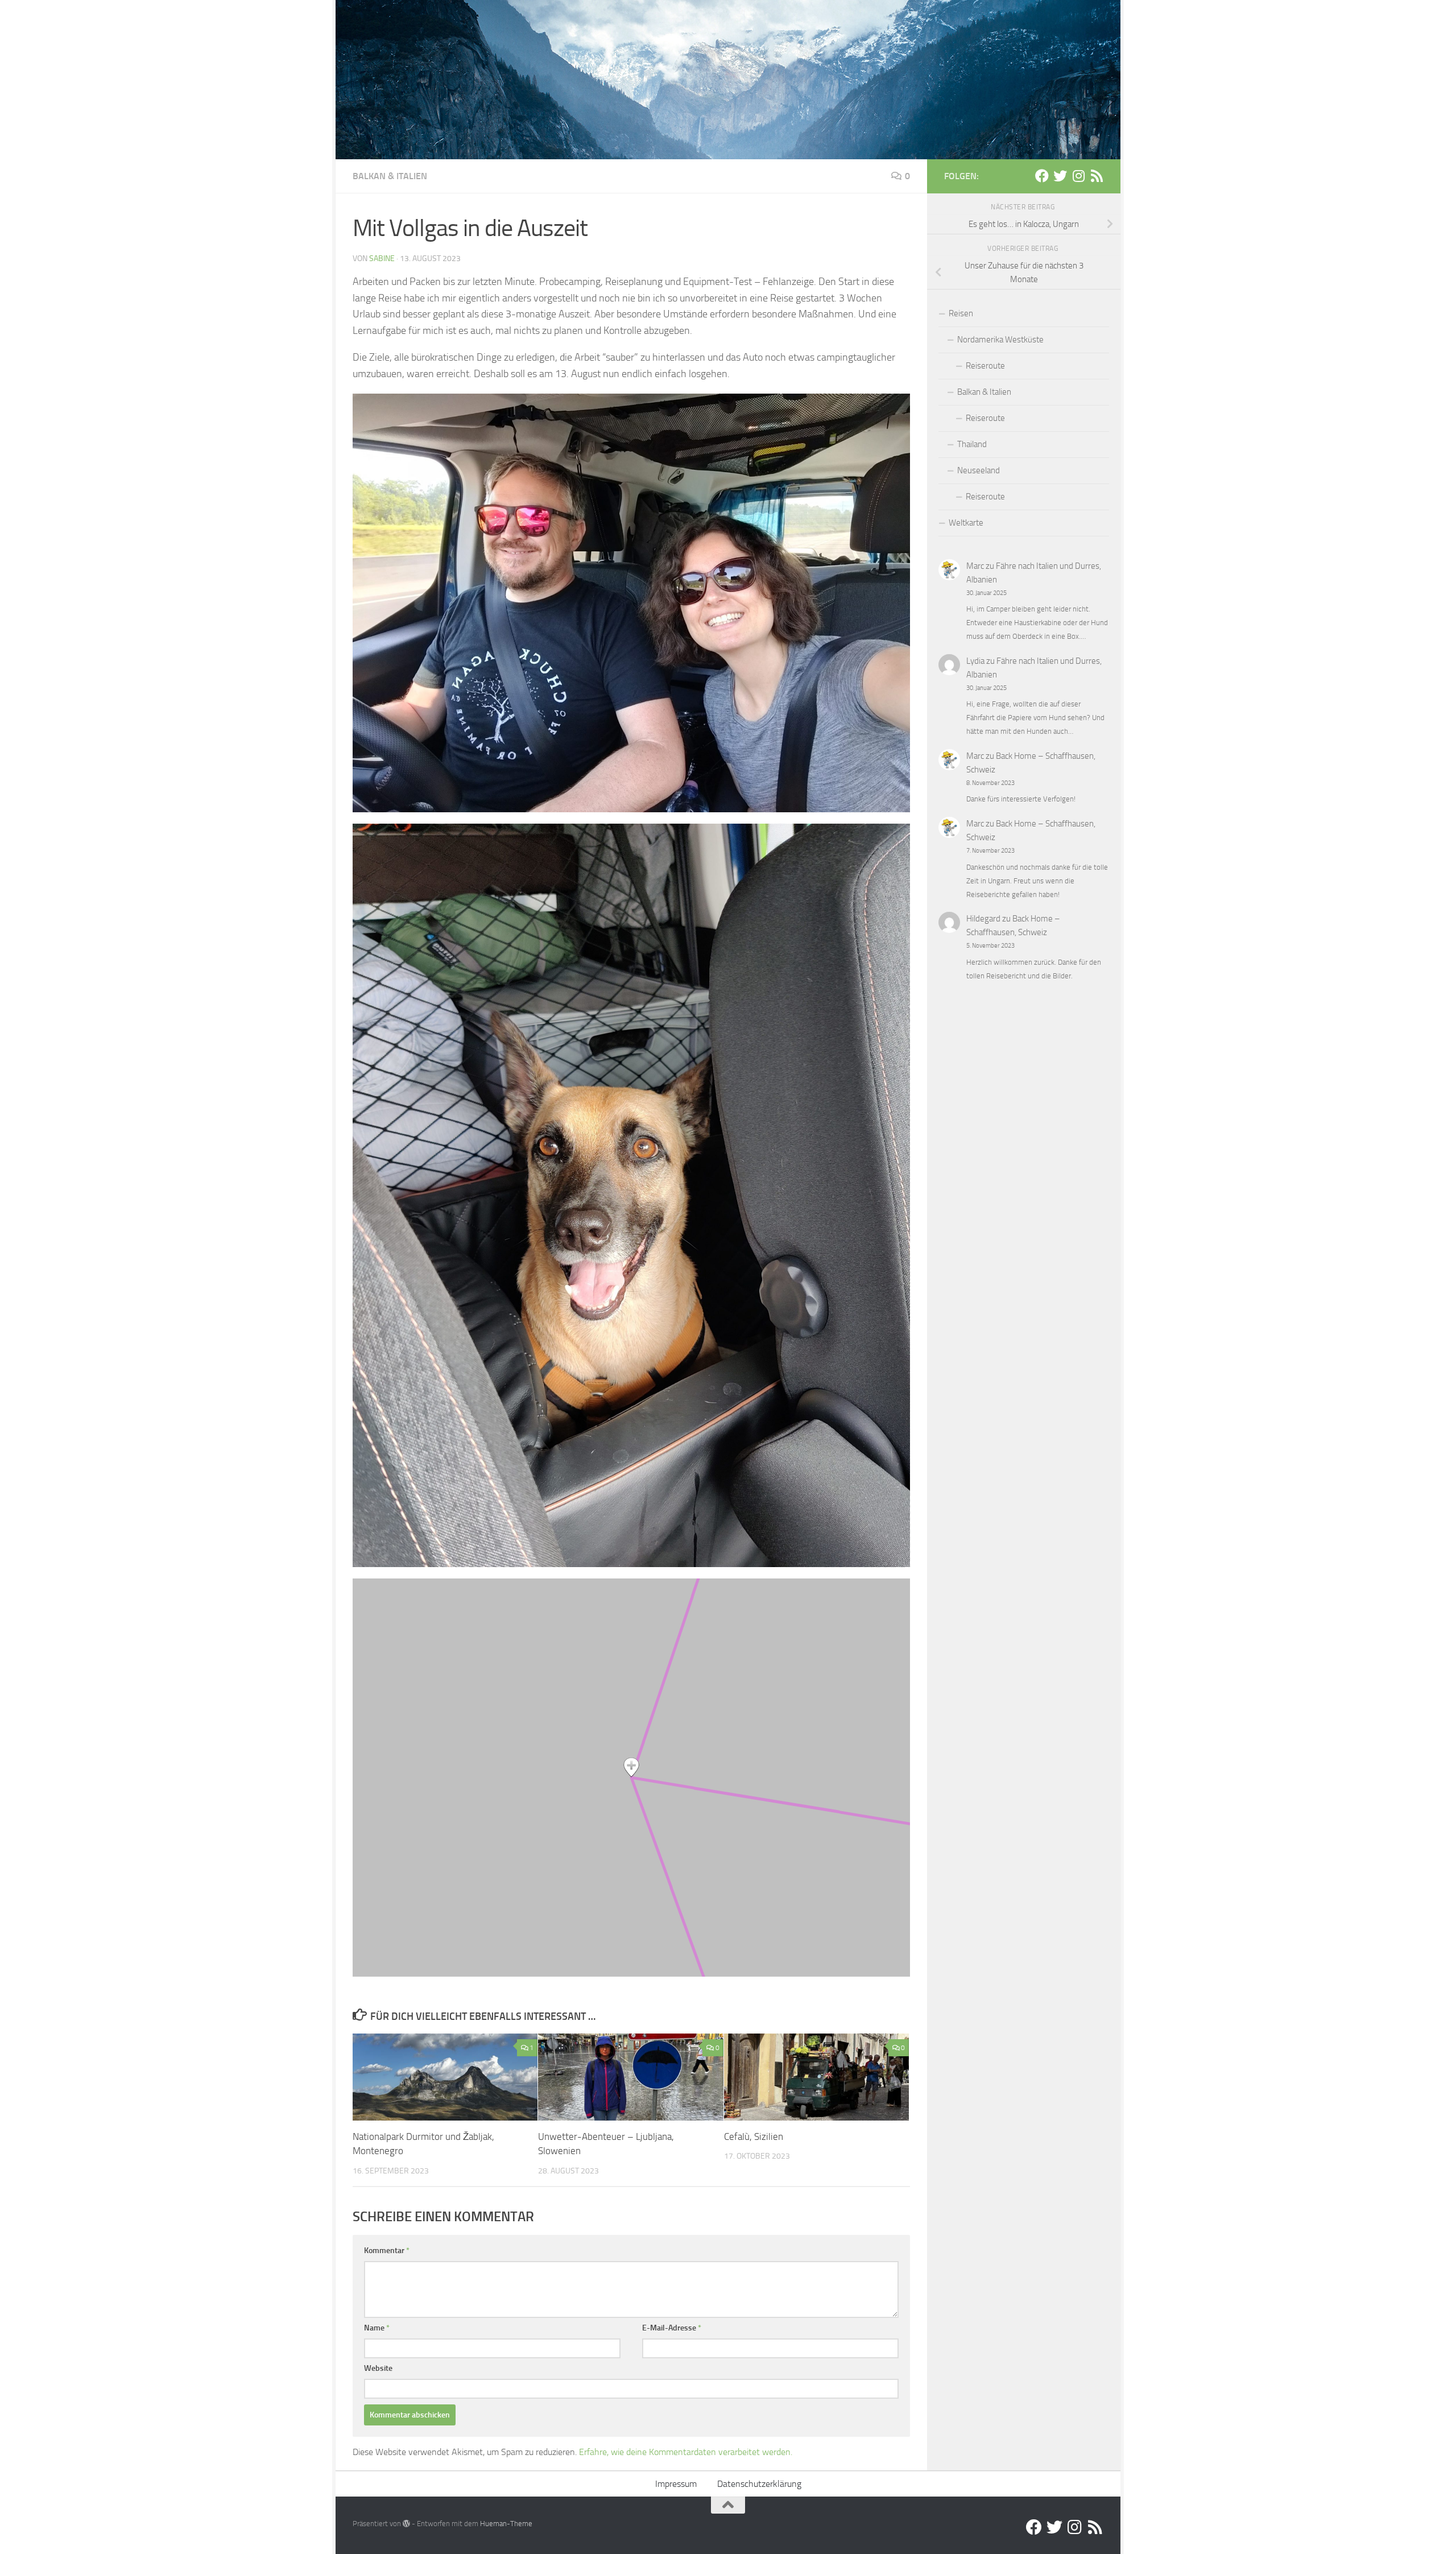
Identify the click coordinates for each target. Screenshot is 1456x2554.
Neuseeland (979, 470)
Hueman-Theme (506, 2524)
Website (378, 2368)
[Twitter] (1060, 176)
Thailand (972, 444)
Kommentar (387, 2251)
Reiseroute (985, 366)
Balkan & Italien (390, 176)
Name (377, 2328)
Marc (975, 566)
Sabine (382, 259)
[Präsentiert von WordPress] (406, 2524)
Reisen (961, 313)
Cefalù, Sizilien (754, 2136)
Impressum (676, 2484)
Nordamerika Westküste (1000, 340)
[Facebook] (1042, 176)
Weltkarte (966, 523)
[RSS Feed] (1097, 176)
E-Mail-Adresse (672, 2328)
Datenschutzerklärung (759, 2484)
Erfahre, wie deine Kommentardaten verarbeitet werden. (686, 2452)
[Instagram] (1078, 176)
